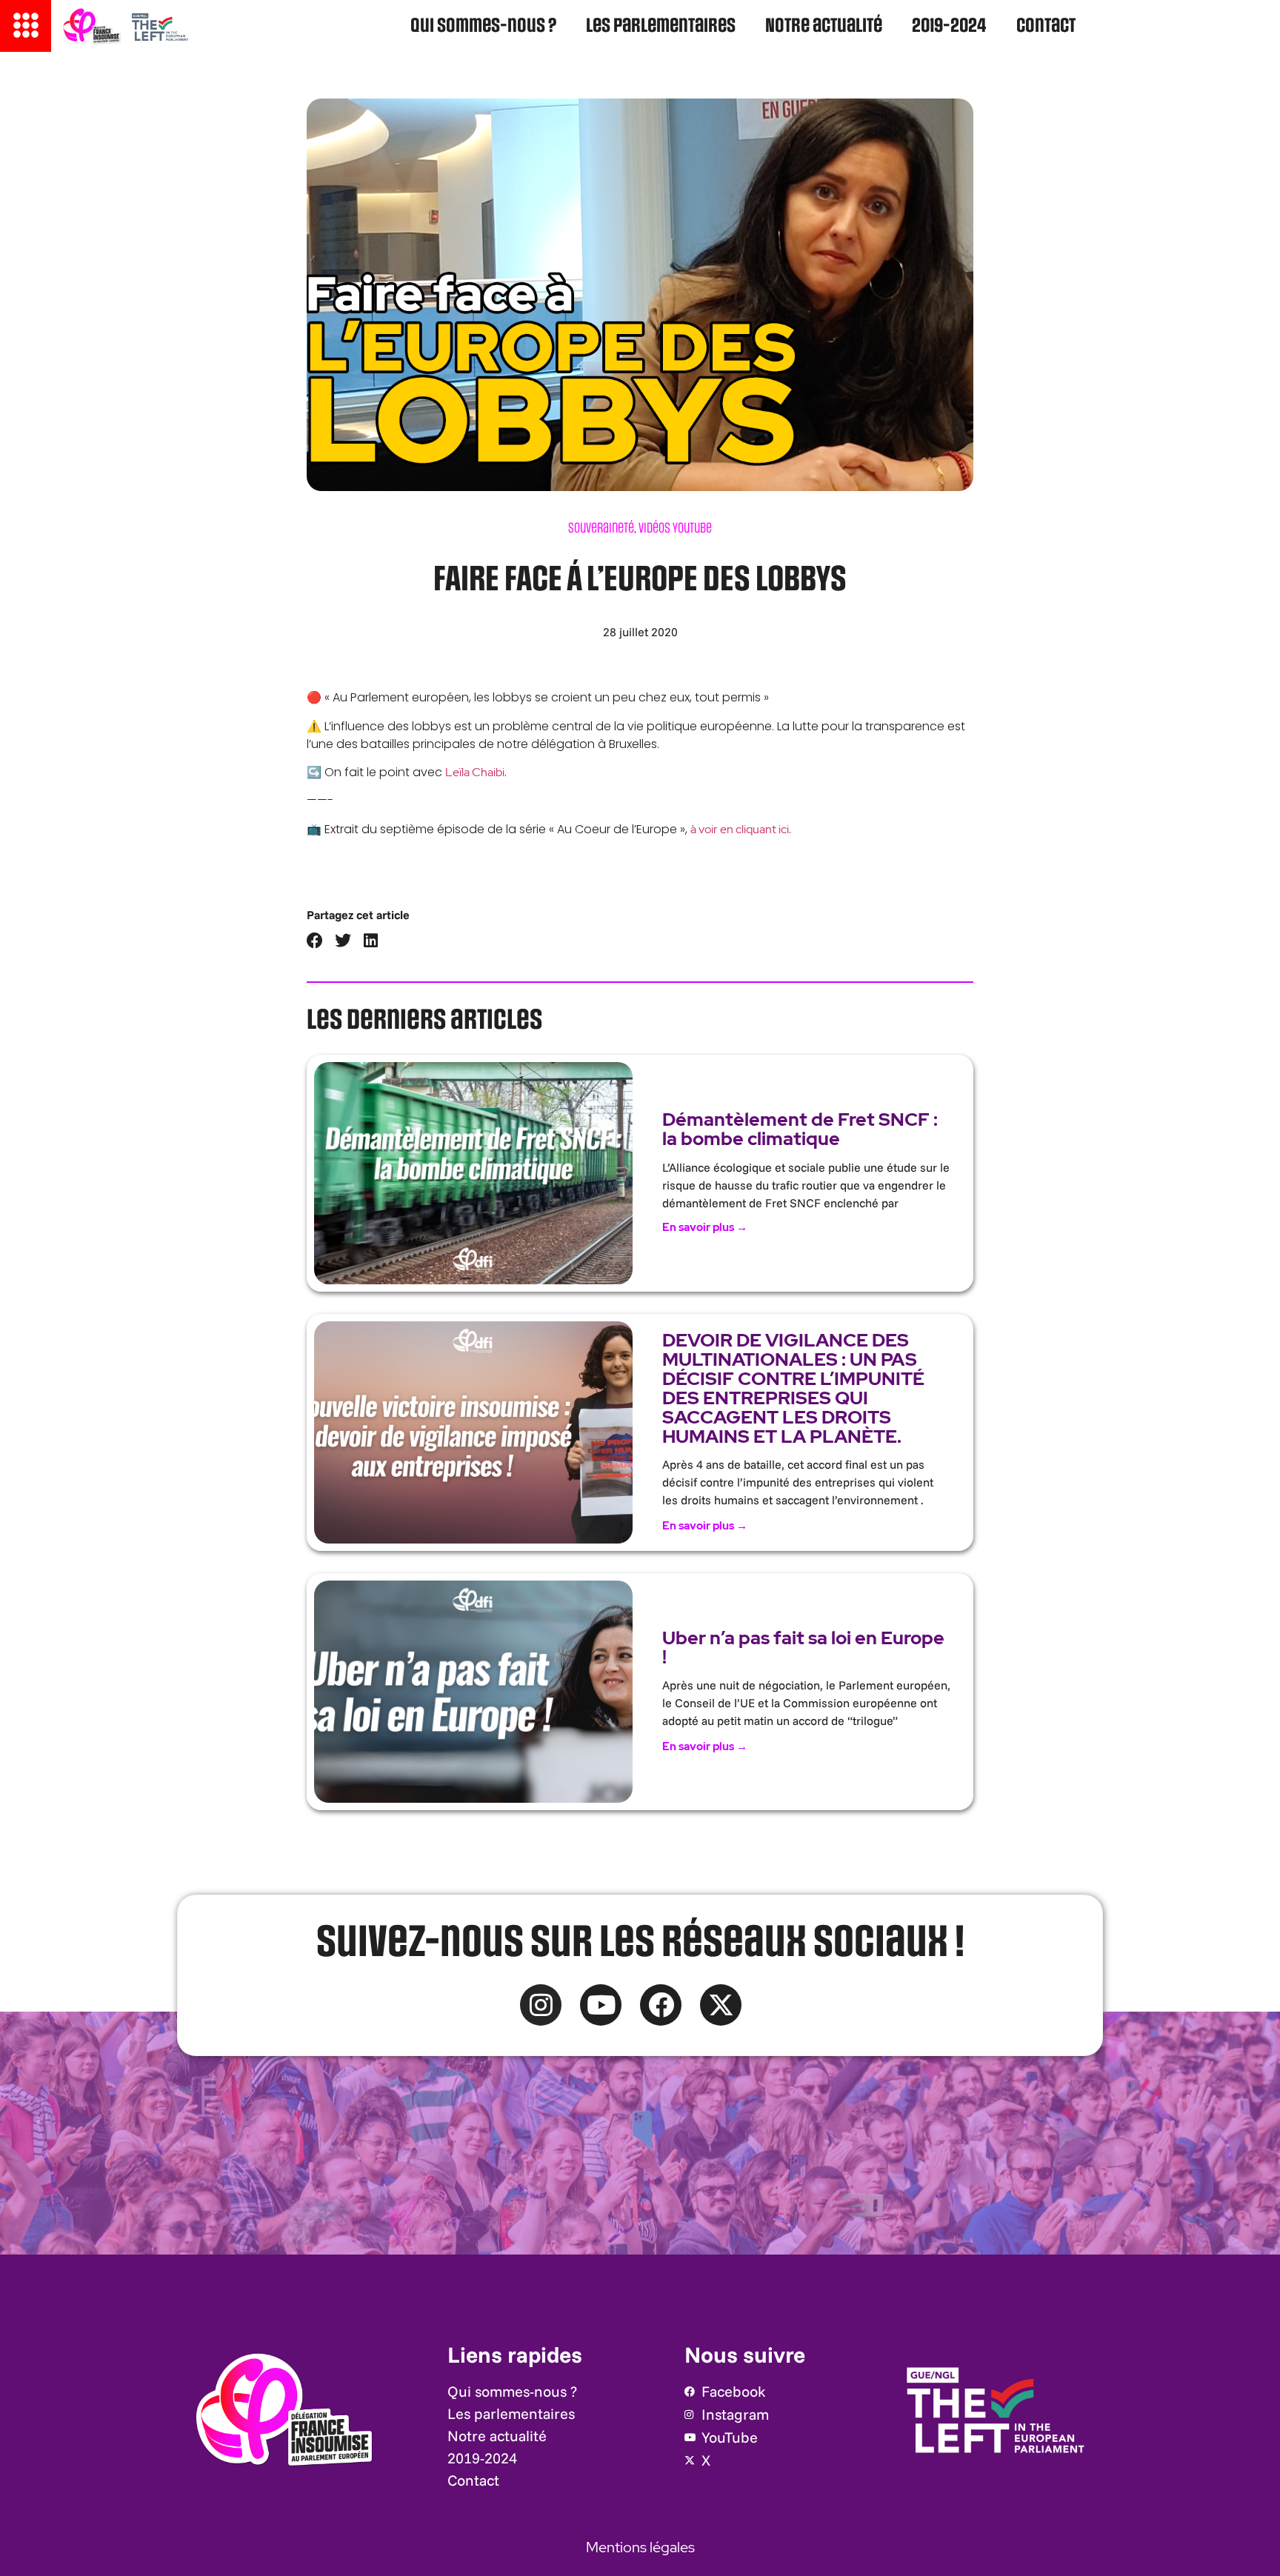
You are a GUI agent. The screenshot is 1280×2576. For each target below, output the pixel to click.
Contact (1046, 26)
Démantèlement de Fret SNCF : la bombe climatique (800, 1129)
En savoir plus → (705, 1227)
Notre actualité (824, 26)
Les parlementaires (661, 26)
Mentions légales (640, 2547)
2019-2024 (949, 26)
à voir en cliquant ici (740, 829)
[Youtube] (601, 2005)
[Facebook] (661, 2005)
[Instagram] (541, 2005)
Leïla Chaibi (475, 772)
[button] (315, 941)
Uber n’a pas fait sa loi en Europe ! (803, 1648)
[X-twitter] (721, 2005)
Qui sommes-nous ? (483, 26)
